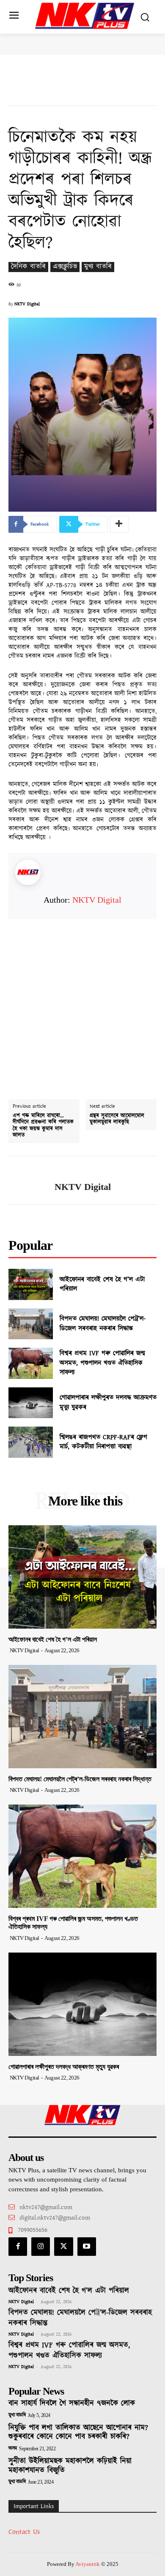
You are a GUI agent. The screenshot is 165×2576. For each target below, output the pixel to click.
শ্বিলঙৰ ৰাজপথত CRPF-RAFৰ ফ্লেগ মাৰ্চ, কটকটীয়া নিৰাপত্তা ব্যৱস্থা (103, 1442)
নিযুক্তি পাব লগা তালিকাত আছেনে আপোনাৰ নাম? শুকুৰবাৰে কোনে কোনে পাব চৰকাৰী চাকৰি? (78, 2433)
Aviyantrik (88, 2564)
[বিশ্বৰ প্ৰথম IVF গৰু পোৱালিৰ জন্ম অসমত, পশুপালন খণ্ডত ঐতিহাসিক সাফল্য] (31, 1363)
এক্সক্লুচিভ (65, 267)
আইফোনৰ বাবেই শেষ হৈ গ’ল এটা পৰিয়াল (102, 1284)
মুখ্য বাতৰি (98, 267)
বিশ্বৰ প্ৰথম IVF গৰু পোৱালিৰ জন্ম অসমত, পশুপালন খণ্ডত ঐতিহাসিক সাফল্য (102, 1363)
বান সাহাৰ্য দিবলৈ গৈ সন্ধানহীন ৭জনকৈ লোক (72, 2403)
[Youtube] (87, 2247)
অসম (13, 2449)
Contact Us (24, 2532)
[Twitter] (63, 2247)
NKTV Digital (27, 304)
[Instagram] (41, 2247)
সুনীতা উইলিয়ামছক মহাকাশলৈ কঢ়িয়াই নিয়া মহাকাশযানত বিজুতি (70, 2466)
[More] (119, 524)
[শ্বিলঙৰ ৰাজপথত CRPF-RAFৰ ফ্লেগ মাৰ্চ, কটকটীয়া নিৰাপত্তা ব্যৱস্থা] (31, 1442)
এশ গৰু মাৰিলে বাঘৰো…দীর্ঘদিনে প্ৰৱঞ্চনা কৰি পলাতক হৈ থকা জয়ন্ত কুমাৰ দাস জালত (43, 1126)
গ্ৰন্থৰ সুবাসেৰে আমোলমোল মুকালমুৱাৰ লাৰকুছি (117, 1119)
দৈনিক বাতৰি (28, 267)
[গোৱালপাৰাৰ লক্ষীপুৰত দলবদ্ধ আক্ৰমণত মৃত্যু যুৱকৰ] (31, 1403)
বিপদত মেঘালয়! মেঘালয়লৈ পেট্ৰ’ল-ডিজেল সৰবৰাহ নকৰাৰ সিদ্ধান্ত (103, 1323)
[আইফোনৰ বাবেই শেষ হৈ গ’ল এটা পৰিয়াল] (31, 1284)
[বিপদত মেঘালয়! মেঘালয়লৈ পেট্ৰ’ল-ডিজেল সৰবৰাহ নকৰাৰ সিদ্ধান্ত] (31, 1324)
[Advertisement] (82, 1001)
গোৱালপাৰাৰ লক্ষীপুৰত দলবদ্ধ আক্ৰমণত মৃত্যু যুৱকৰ (108, 1402)
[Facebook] (18, 2247)
